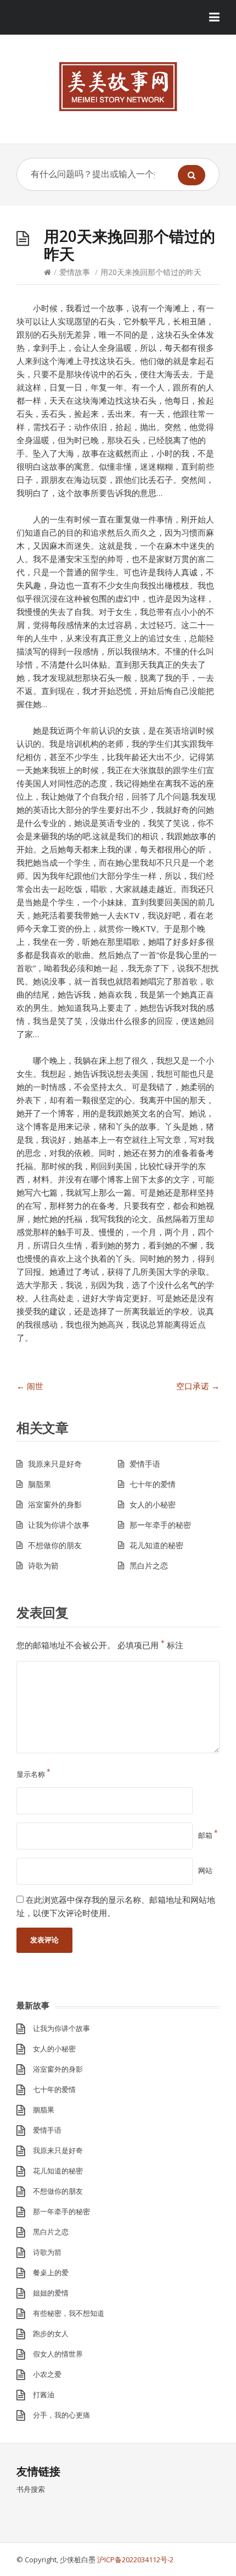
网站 (205, 1870)
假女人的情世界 (58, 2354)
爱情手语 (145, 1464)
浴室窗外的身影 (55, 1504)
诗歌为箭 (43, 1565)
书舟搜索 (31, 2489)
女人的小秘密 (153, 1504)
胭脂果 (40, 1484)
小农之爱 (47, 2374)
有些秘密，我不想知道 (69, 2313)
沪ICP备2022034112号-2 (135, 2560)
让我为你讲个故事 (59, 1525)
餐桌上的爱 (51, 2272)
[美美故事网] (118, 87)
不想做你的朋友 (55, 1545)
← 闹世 (30, 1386)
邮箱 (208, 1835)
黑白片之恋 (149, 1565)
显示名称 (33, 1774)
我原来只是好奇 (55, 1464)
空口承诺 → (198, 1386)
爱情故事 (75, 272)
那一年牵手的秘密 (160, 1525)
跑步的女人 (51, 2333)
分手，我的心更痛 (61, 2415)
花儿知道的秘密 (156, 1545)
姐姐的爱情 (51, 2293)
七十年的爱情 (153, 1484)
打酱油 (44, 2395)
